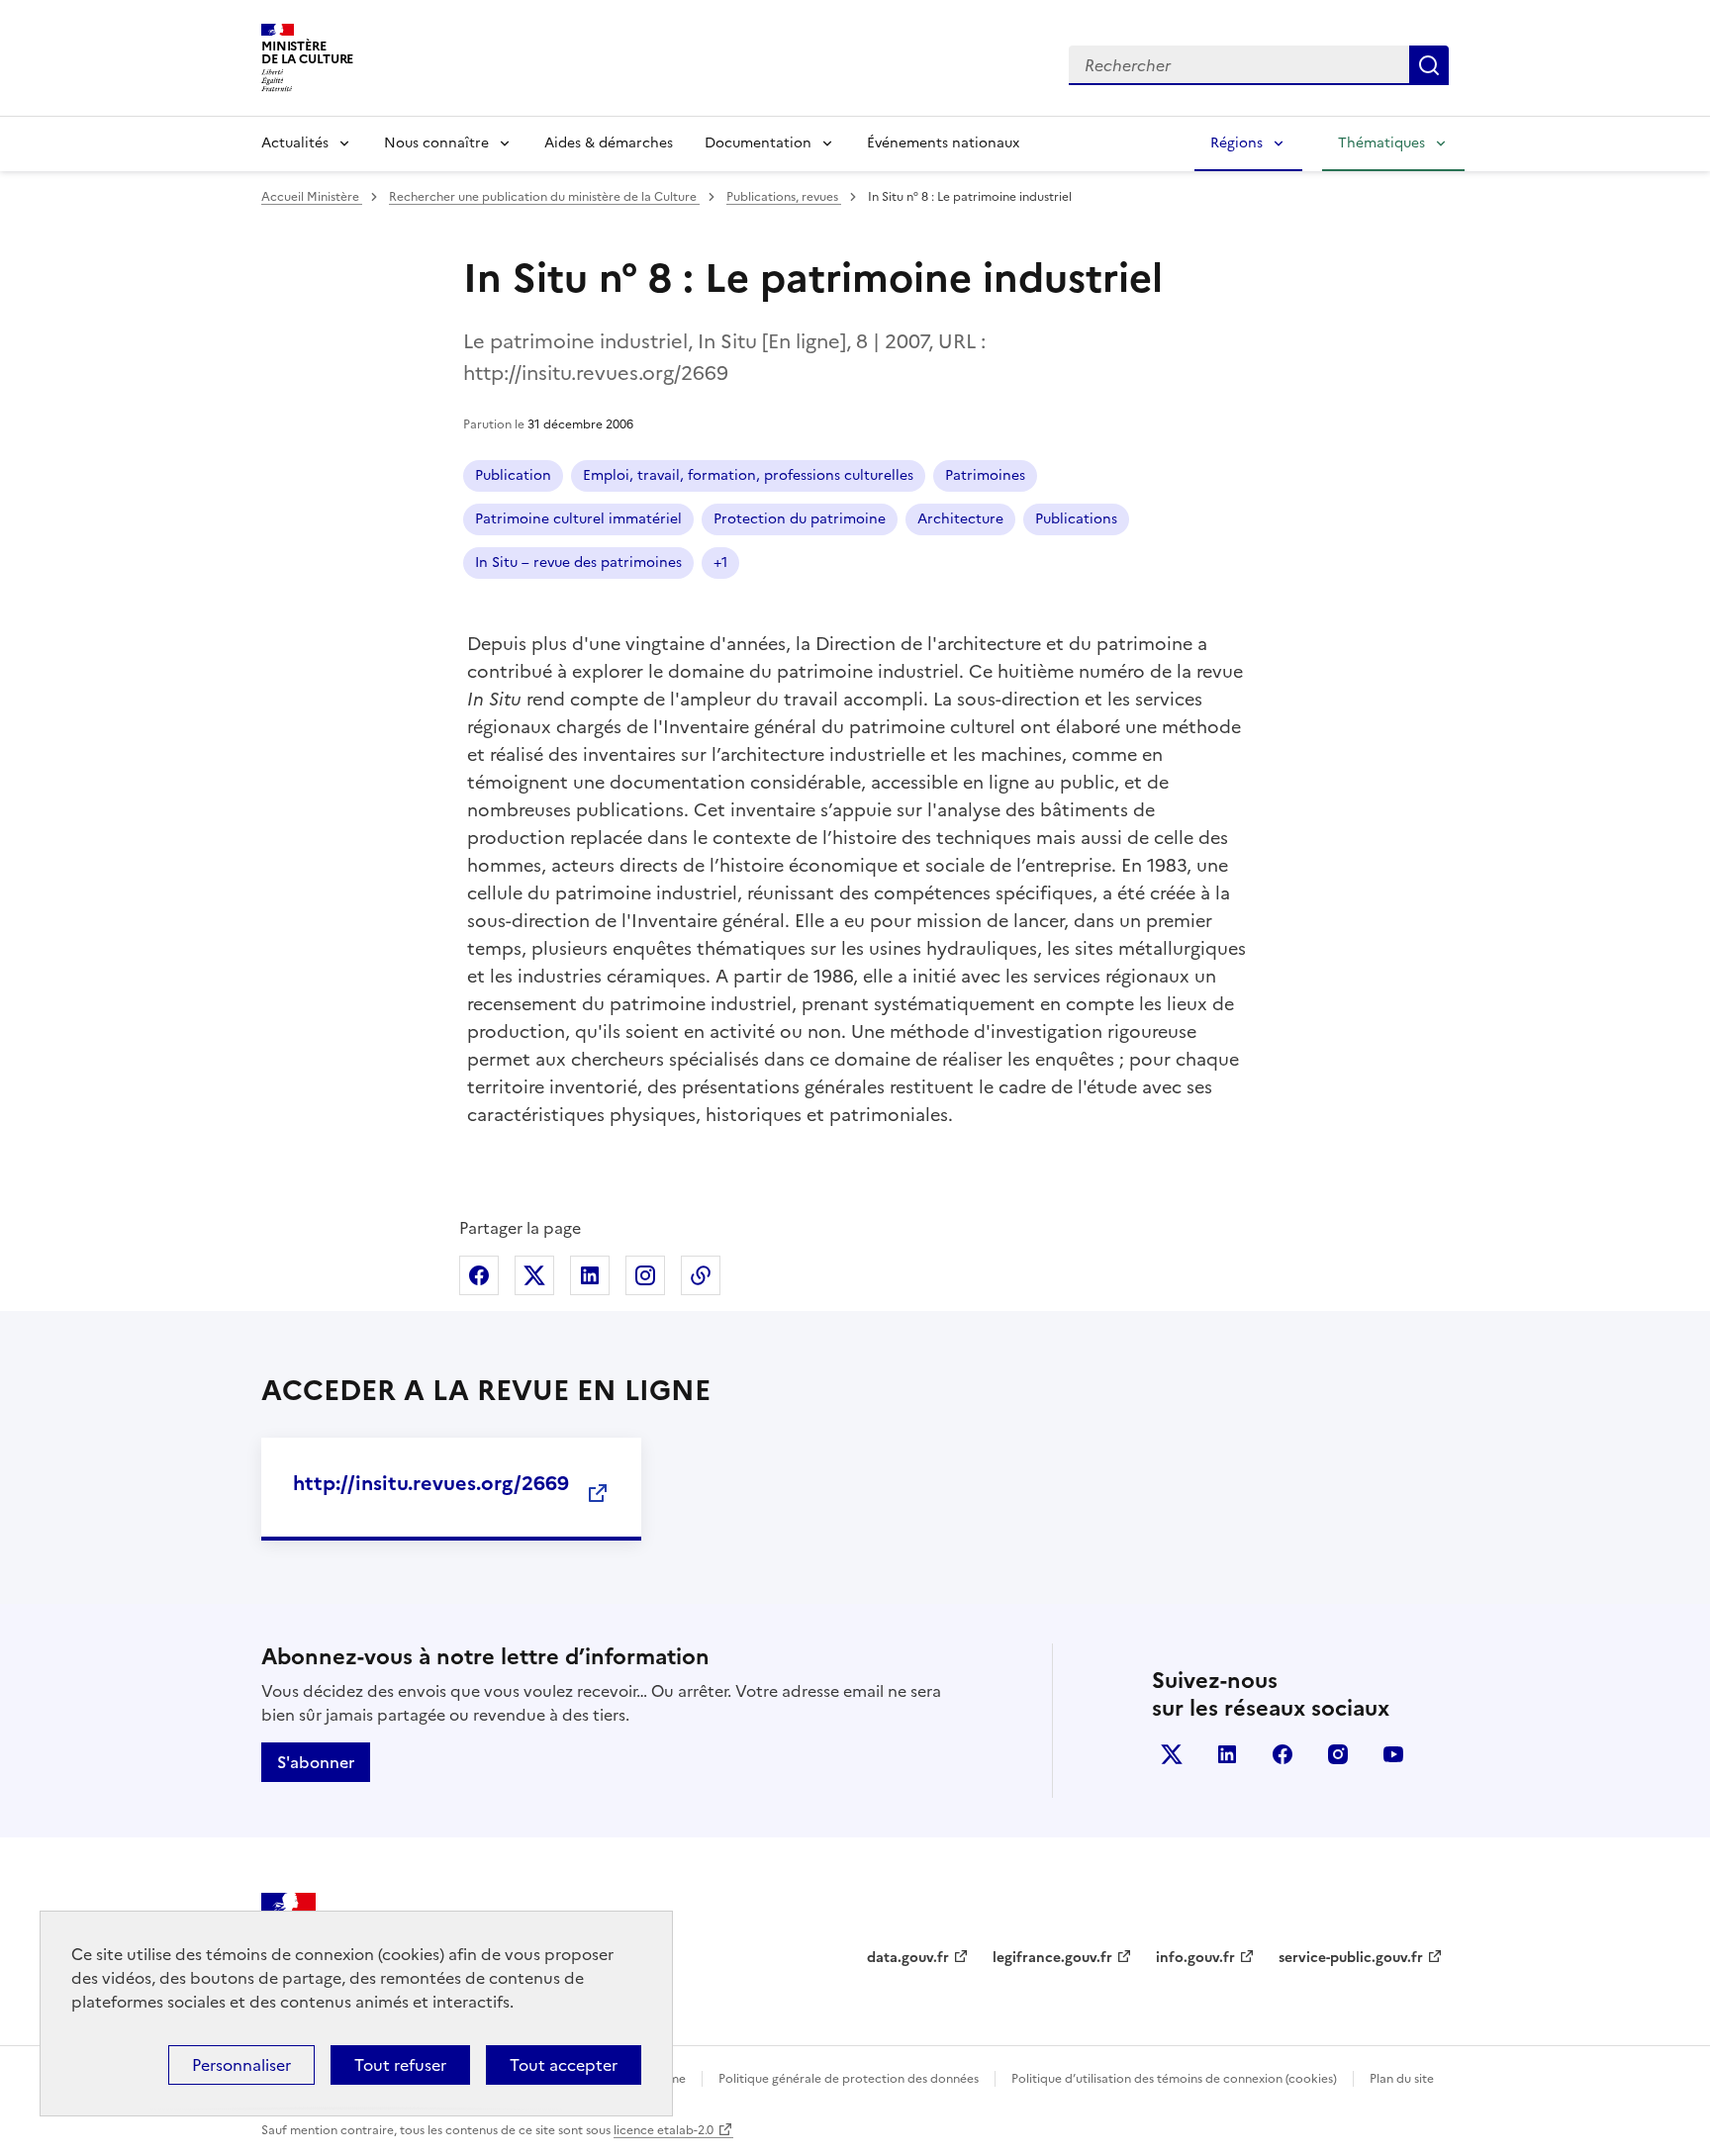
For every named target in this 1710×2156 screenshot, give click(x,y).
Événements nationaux (943, 143)
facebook (1282, 1754)
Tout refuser (400, 2065)
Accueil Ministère (312, 197)
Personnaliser (241, 2065)
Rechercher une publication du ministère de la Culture (544, 197)
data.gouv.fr (908, 1958)
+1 (720, 562)
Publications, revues (784, 197)
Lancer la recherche (1429, 65)
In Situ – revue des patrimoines (578, 562)
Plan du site (1402, 2079)
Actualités (295, 143)
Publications (1076, 519)
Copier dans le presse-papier (701, 1275)
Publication (513, 475)
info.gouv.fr (1195, 1958)
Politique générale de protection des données (849, 2079)
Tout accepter (564, 2065)
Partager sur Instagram (645, 1275)
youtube (1393, 1754)
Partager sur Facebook (479, 1275)
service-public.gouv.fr (1351, 1958)
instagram (1338, 1754)
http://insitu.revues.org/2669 (431, 1483)
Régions (1236, 143)
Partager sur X (534, 1275)
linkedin (1227, 1754)
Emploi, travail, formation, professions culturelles (748, 475)
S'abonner (316, 1762)
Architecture (960, 519)
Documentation (758, 143)
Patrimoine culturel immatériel (578, 519)
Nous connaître (436, 143)
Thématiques (1381, 143)
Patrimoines (985, 475)
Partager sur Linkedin (590, 1275)
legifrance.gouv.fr (1052, 1958)
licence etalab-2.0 (664, 2130)
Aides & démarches (609, 143)
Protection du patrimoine (800, 519)
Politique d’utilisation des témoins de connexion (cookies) (1174, 2079)
